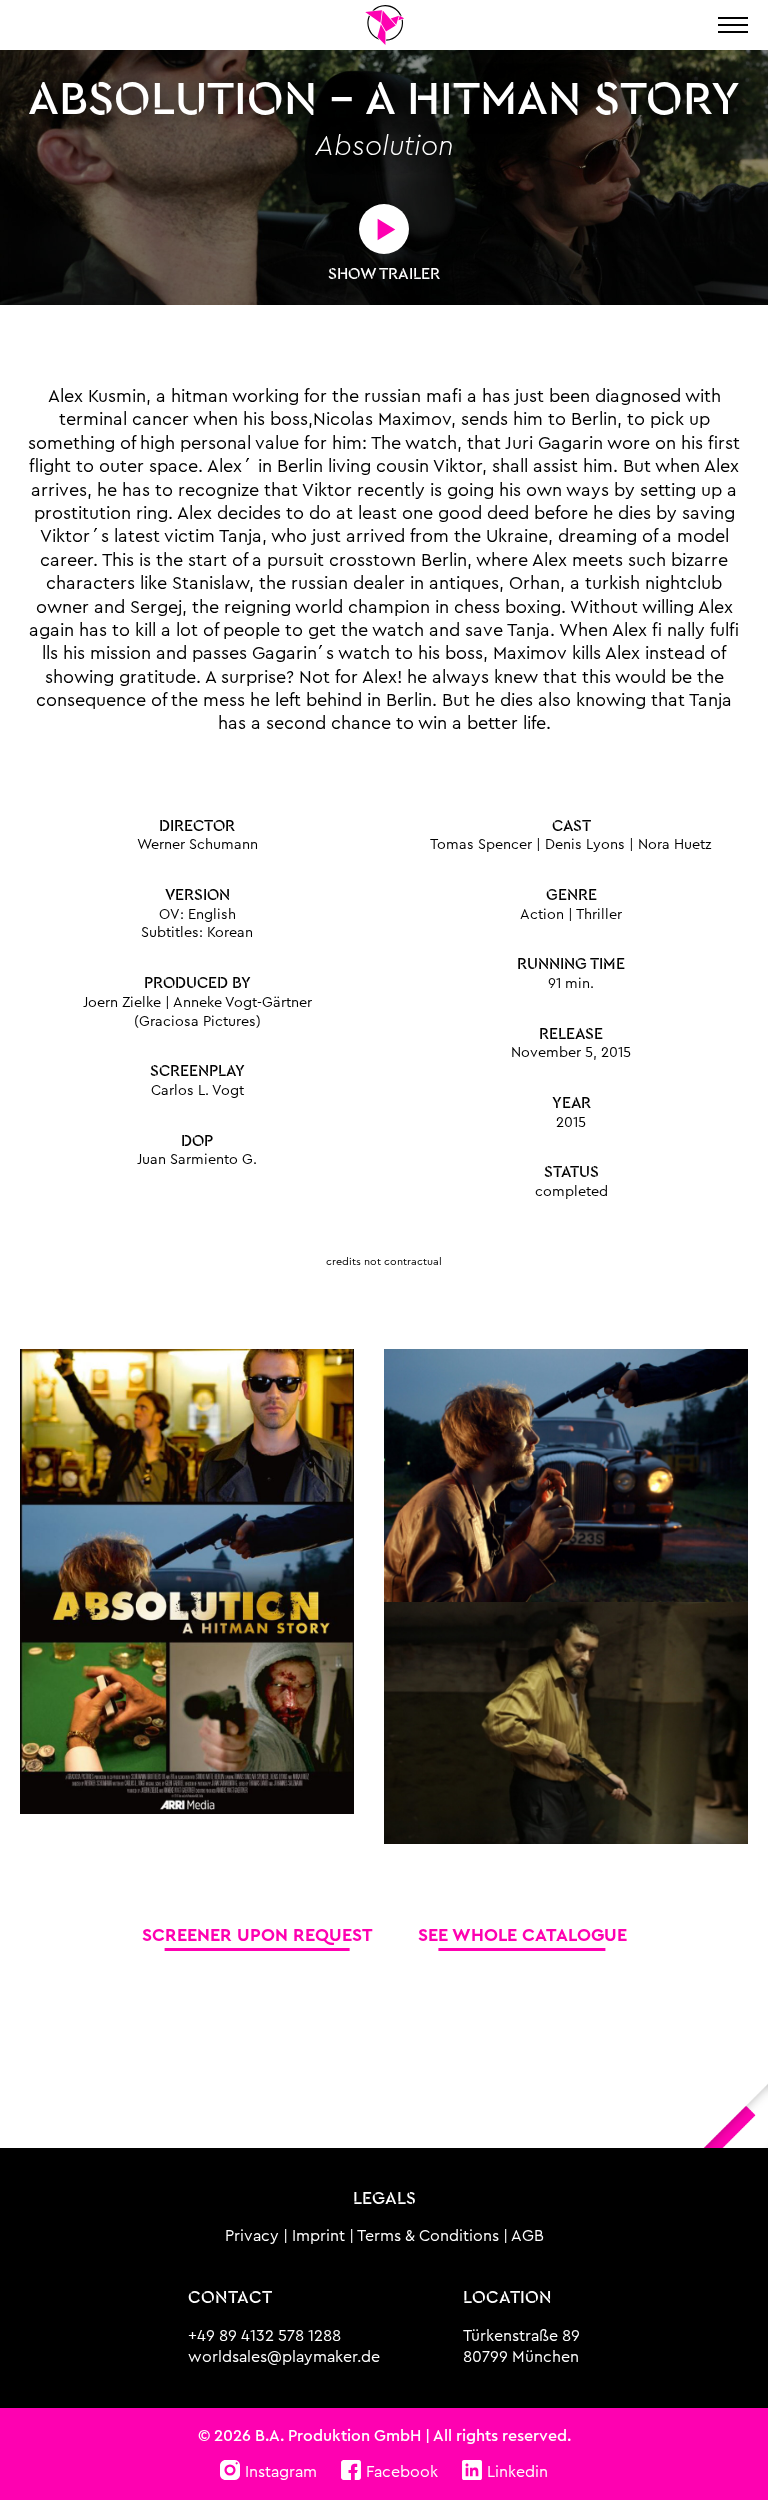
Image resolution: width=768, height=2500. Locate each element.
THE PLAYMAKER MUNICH (384, 25)
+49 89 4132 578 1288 (264, 2336)
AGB (527, 2236)
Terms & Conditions (428, 2236)
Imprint (318, 2236)
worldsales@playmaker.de (284, 2357)
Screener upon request (257, 1935)
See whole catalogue (522, 1935)
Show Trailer (384, 274)
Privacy (252, 2236)
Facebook (402, 2472)
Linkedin (517, 2472)
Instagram (281, 2472)
